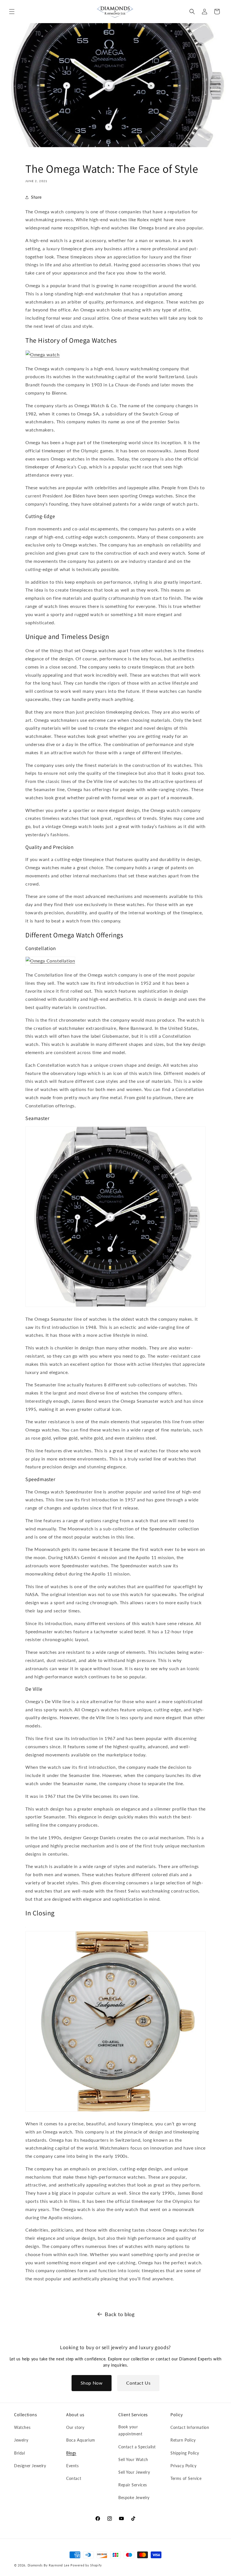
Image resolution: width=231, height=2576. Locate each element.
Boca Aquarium (81, 2440)
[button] (12, 12)
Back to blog (120, 2314)
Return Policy (183, 2440)
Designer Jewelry (30, 2466)
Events (73, 2466)
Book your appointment (130, 2430)
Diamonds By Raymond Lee (49, 2565)
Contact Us (138, 2383)
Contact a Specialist (137, 2447)
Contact (74, 2478)
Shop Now (92, 2383)
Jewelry (21, 2440)
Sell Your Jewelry (134, 2472)
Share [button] (36, 197)
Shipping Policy (185, 2453)
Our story (75, 2427)
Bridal (20, 2453)
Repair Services (133, 2485)
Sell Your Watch (133, 2459)
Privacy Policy (183, 2466)
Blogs (71, 2453)
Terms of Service (186, 2478)
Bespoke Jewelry (134, 2498)
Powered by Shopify (86, 2565)
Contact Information (190, 2427)
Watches (22, 2427)
